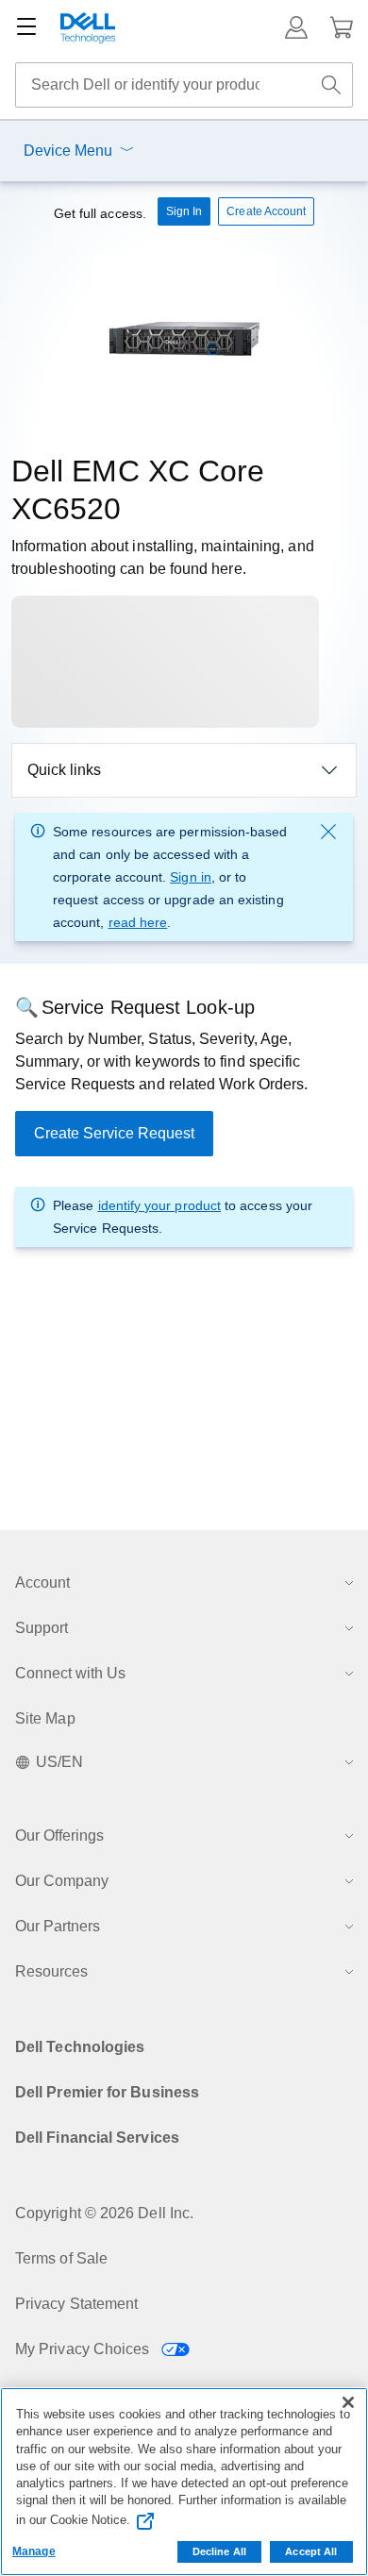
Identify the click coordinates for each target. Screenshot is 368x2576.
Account (42, 1583)
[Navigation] (26, 27)
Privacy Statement (76, 2304)
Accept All (311, 2551)
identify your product (159, 1205)
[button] (296, 27)
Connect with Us (70, 1673)
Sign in (191, 877)
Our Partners (58, 1926)
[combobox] (184, 85)
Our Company (62, 1881)
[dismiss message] (328, 832)
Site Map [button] (45, 1718)
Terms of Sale (61, 2258)
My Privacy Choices (84, 2349)
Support (42, 1628)
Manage (34, 2551)
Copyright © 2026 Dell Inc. (104, 2213)
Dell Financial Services (97, 2138)
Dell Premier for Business (107, 2092)
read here (138, 922)
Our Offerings (59, 1835)
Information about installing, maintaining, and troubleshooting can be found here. (163, 557)
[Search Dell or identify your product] (331, 85)
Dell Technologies (80, 2047)
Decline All (219, 2551)
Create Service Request (114, 1133)
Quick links (64, 770)
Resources (51, 1971)
